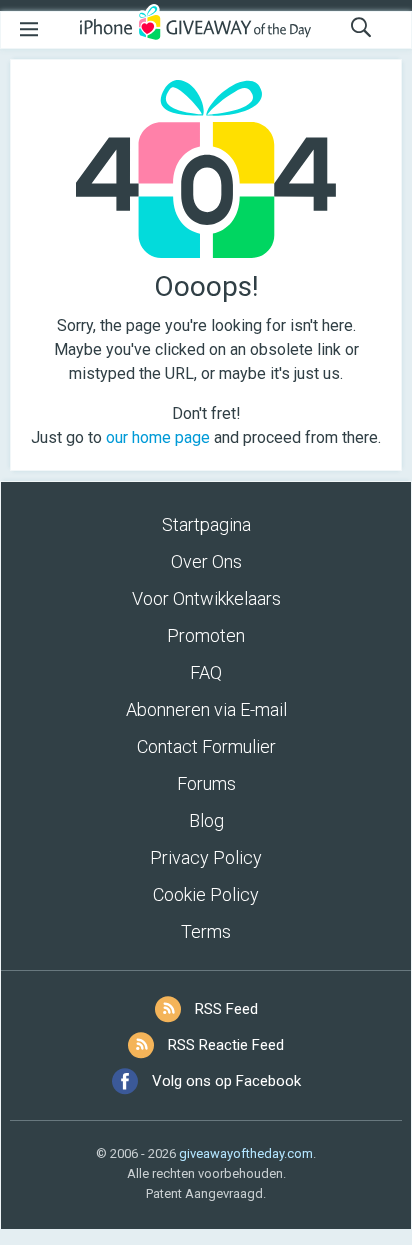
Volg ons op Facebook (226, 1081)
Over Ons (206, 561)
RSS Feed (226, 1009)
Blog (206, 820)
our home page (158, 437)
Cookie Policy (206, 894)
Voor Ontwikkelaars (206, 598)
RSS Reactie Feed (226, 1045)
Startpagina (206, 524)
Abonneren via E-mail (206, 709)
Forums (206, 783)
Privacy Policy (206, 857)
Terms (206, 931)
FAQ (206, 672)
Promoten (206, 635)
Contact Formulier (206, 746)
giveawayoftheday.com (246, 1153)
